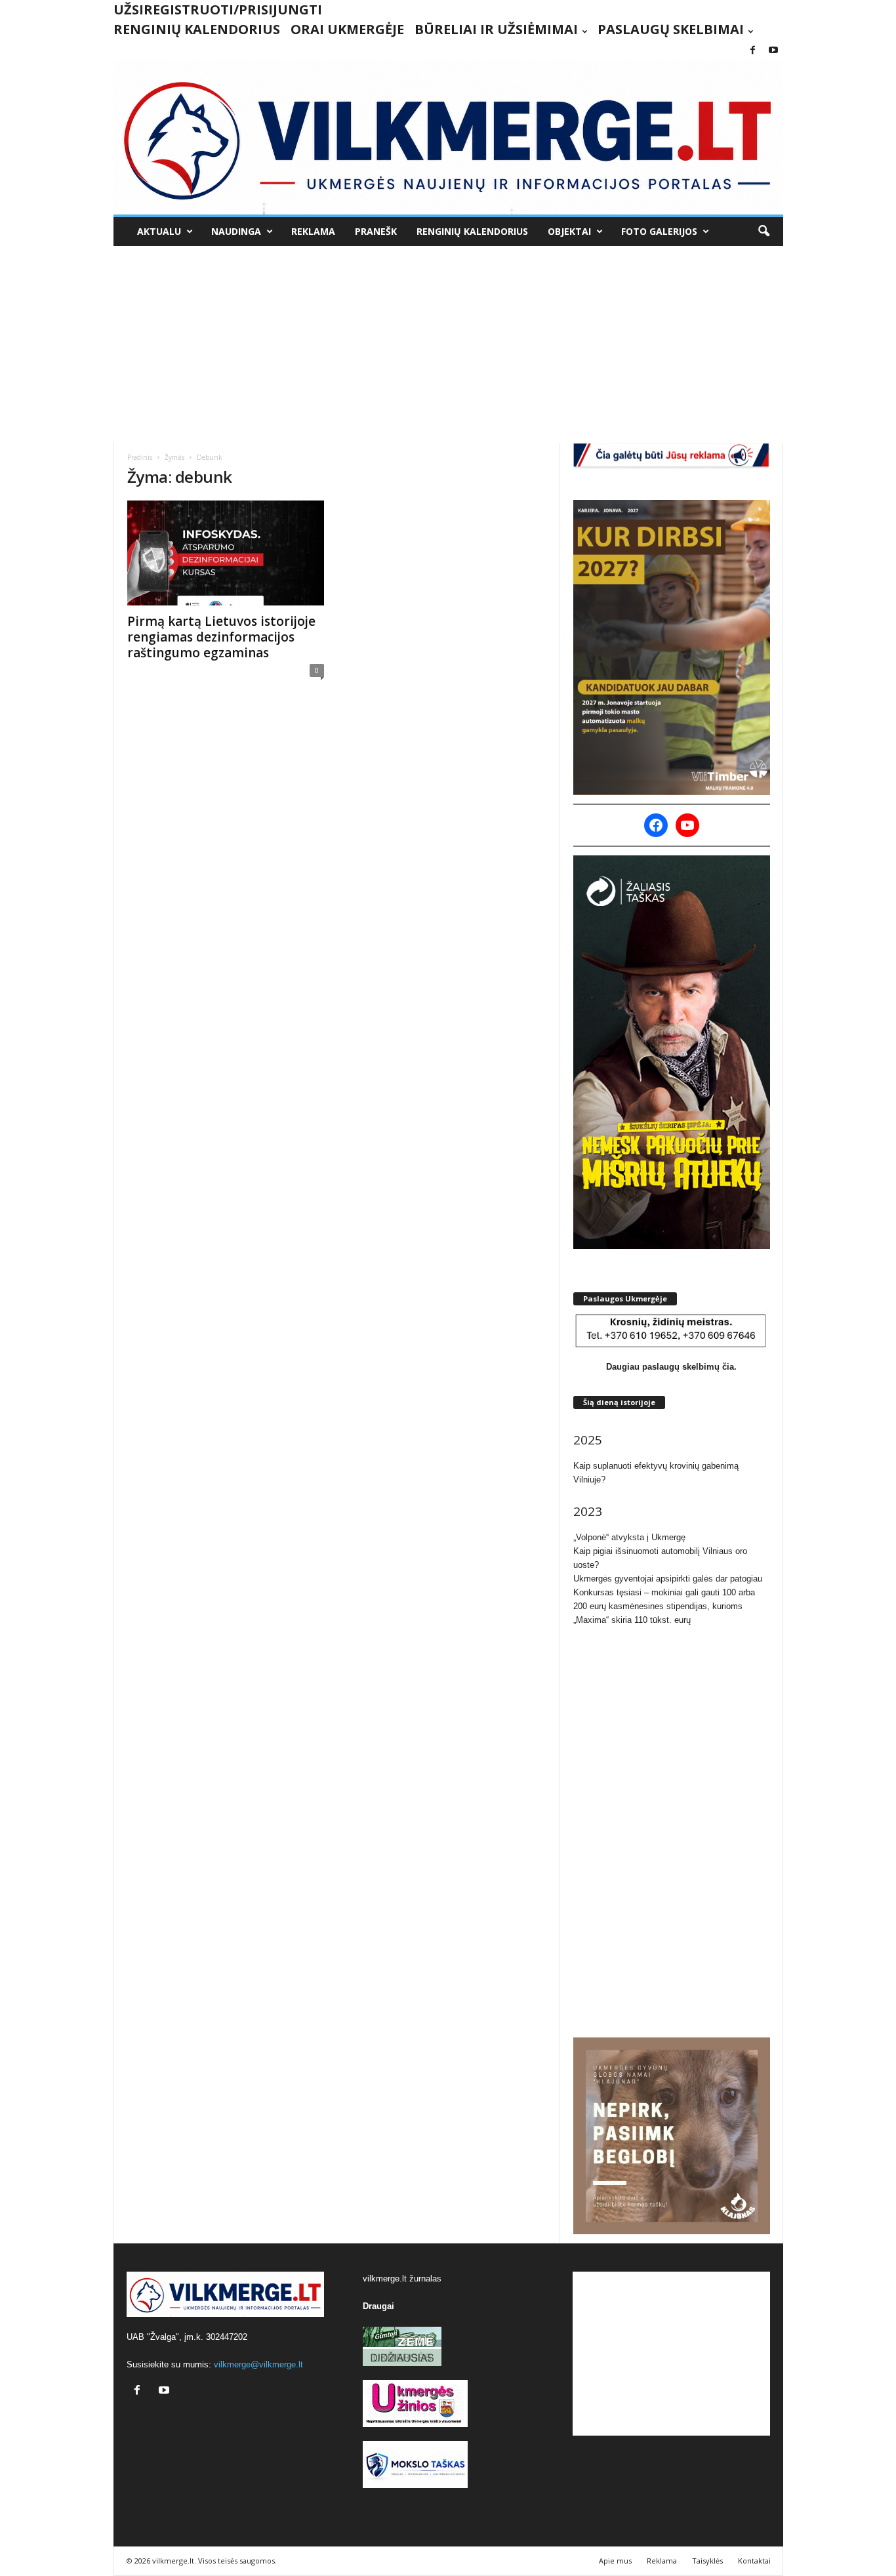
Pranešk (376, 231)
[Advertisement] (448, 344)
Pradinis (140, 457)
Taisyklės (707, 2561)
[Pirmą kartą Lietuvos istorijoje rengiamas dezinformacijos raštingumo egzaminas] (226, 553)
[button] (764, 232)
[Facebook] (753, 51)
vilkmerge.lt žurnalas (402, 2279)
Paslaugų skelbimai (671, 29)
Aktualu (159, 231)
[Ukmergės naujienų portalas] (448, 137)
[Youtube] (773, 51)
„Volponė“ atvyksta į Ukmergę (629, 1537)
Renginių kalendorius (197, 29)
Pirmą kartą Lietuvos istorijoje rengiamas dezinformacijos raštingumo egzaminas (221, 637)
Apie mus (615, 2561)
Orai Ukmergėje (347, 29)
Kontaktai (754, 2561)
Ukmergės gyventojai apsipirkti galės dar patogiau (668, 1579)
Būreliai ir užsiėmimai (496, 29)
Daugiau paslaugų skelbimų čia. (671, 1367)
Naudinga (236, 231)
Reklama (313, 231)
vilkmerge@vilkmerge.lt (258, 2364)
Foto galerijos (659, 231)
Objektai (569, 231)
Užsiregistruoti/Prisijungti (218, 10)
